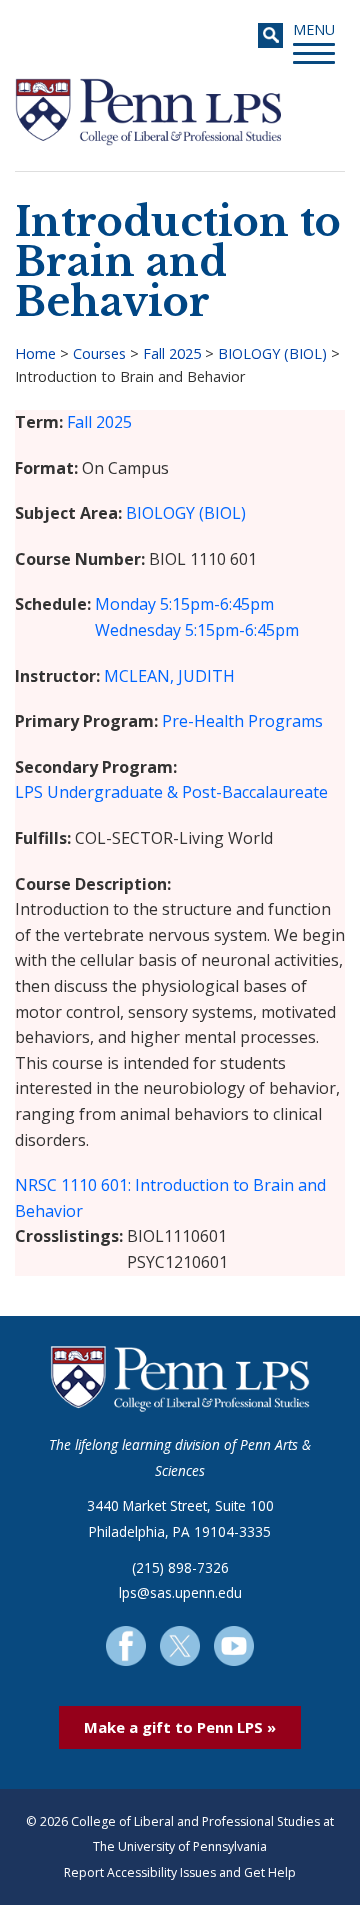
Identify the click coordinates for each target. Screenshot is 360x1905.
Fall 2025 (172, 353)
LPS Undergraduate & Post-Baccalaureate (171, 792)
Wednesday (138, 630)
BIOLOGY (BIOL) (272, 353)
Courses (99, 353)
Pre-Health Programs (242, 721)
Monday (125, 604)
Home (35, 353)
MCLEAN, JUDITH (169, 676)
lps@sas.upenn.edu (180, 1592)
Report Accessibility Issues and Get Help (180, 1872)
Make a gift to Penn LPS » (180, 1727)
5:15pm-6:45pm (217, 604)
